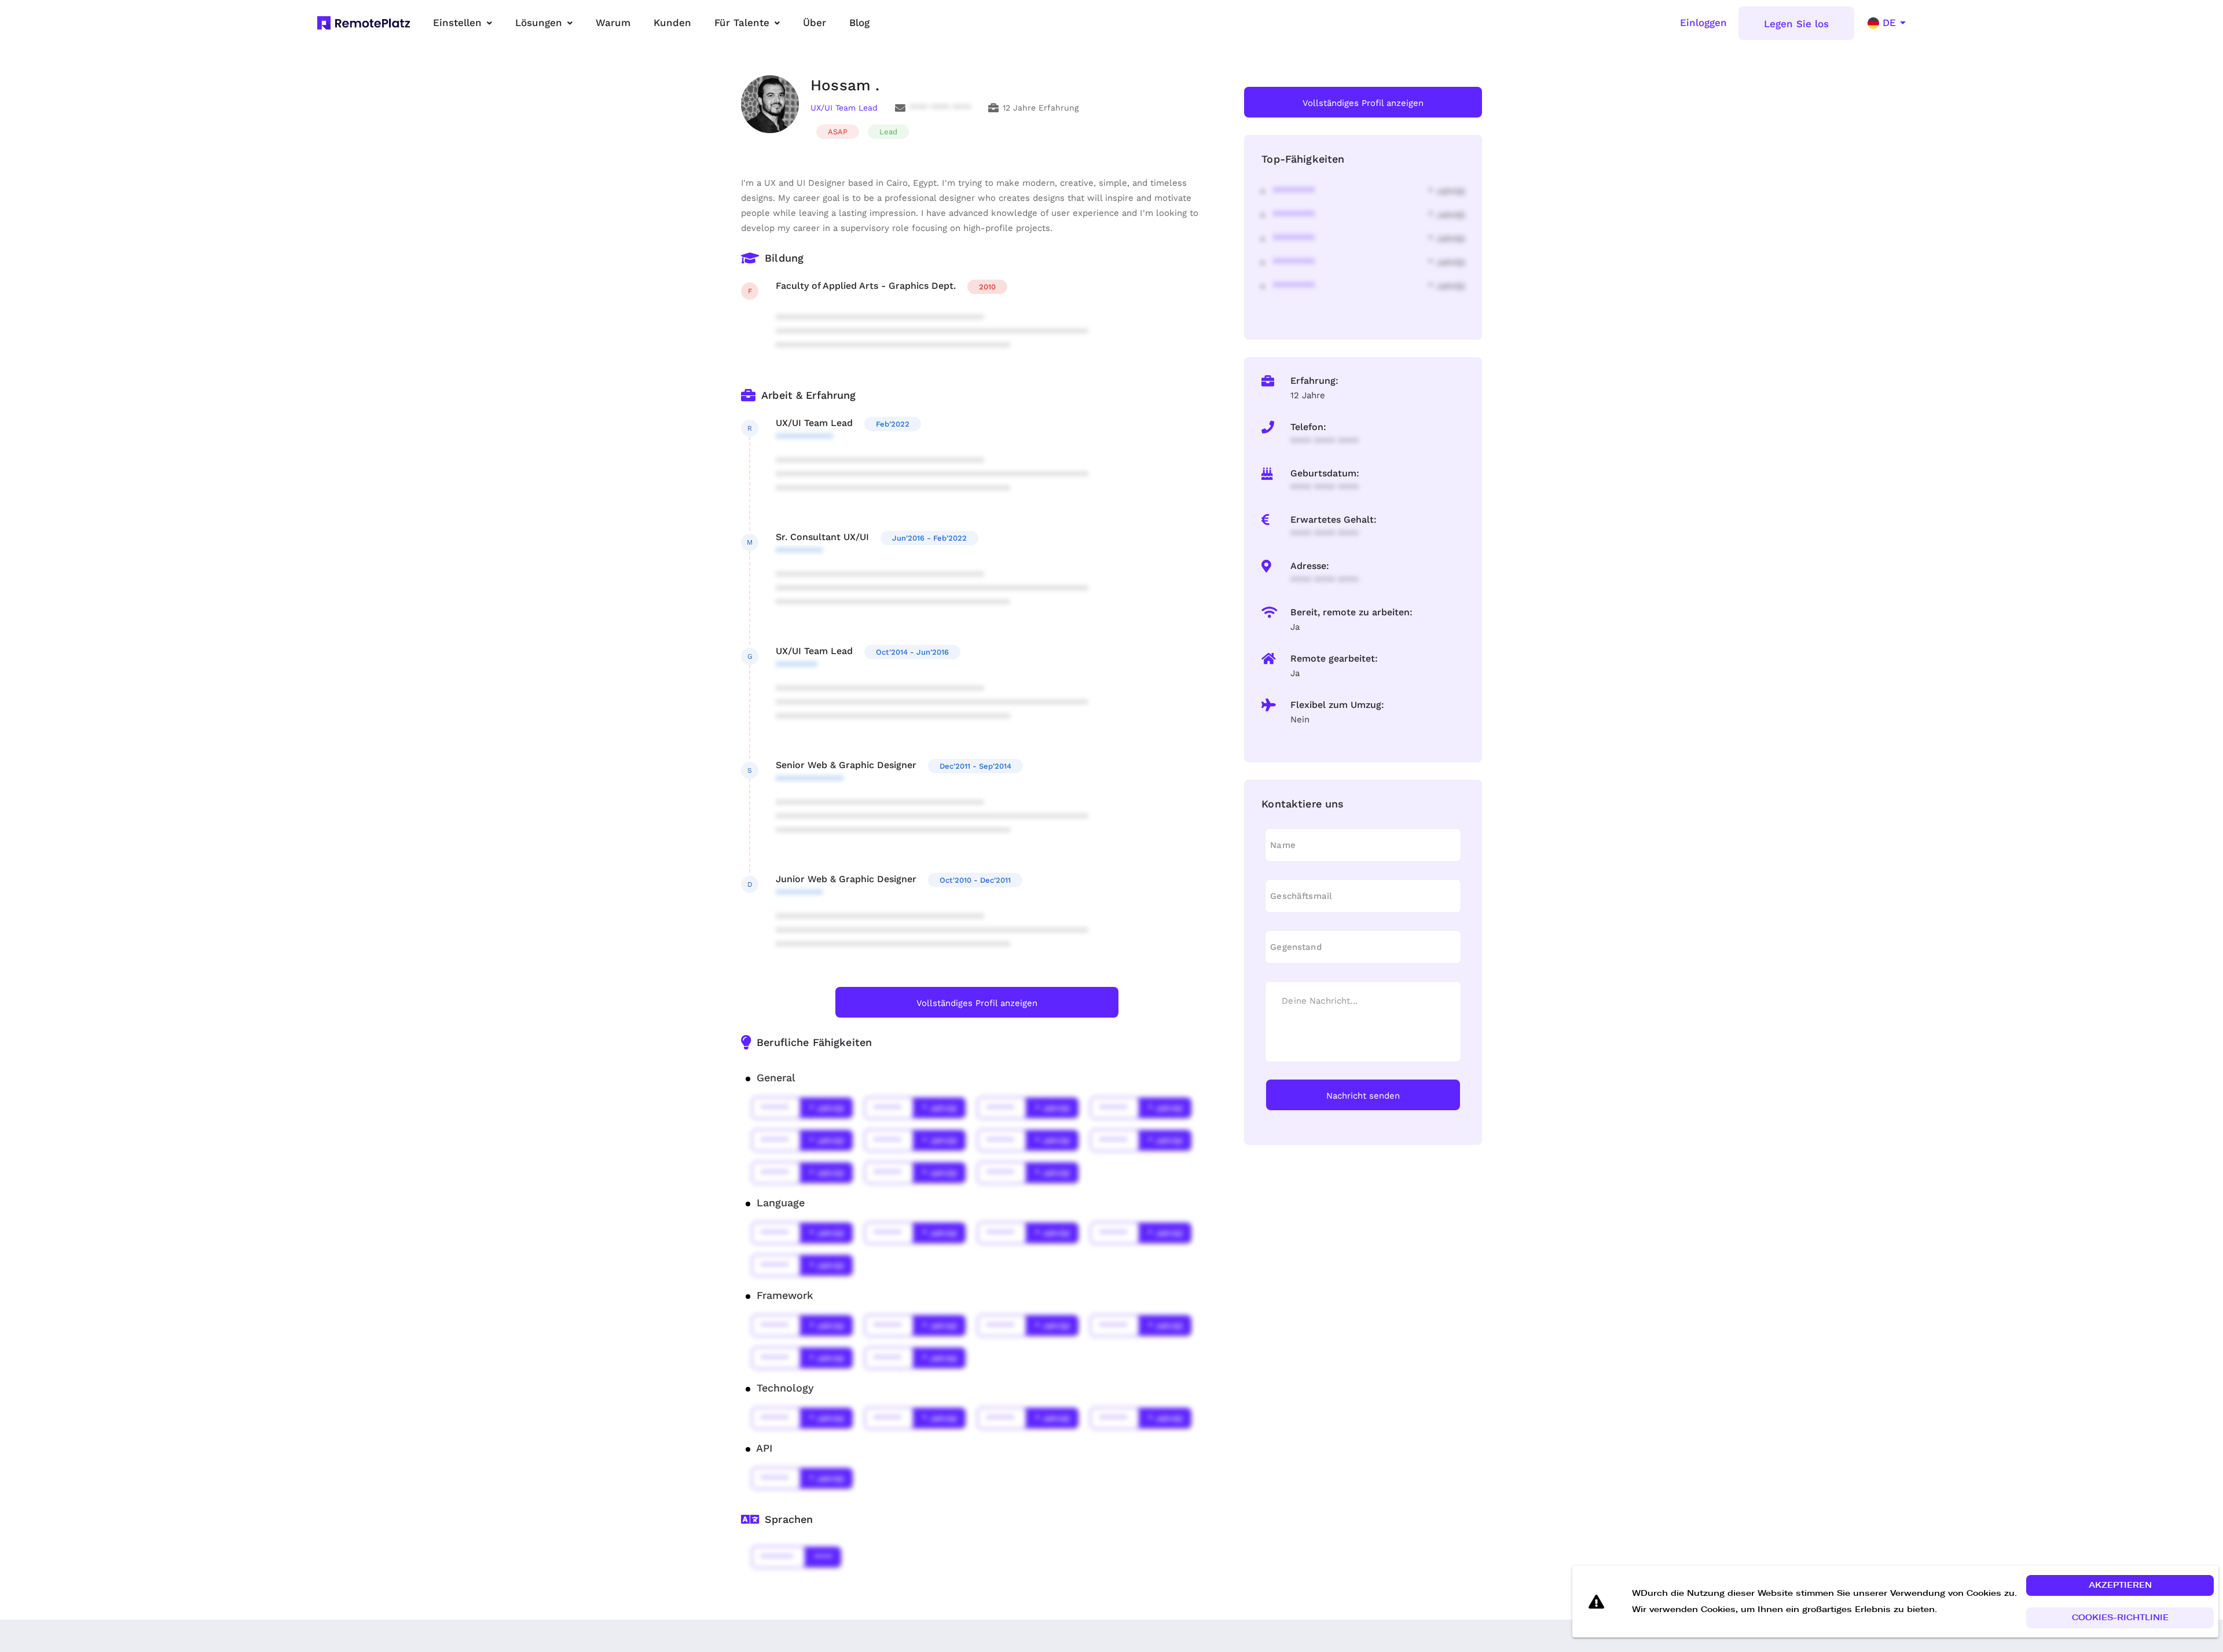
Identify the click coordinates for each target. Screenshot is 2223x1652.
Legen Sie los (1796, 24)
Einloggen (1703, 23)
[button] (2120, 1585)
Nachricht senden (1363, 1096)
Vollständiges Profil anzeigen (977, 1003)
